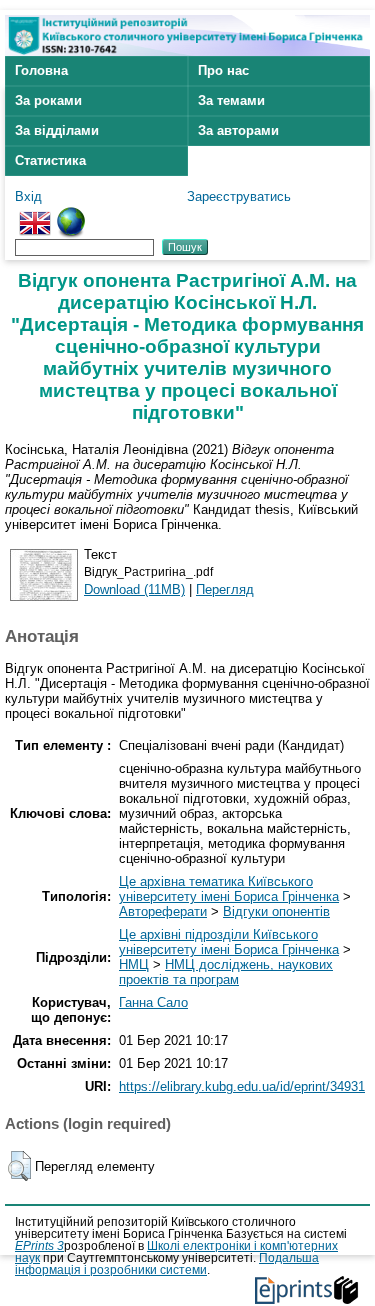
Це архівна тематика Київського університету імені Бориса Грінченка (229, 889)
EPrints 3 (39, 1246)
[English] (35, 214)
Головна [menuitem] (41, 70)
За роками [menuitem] (48, 100)
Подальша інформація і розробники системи (167, 1264)
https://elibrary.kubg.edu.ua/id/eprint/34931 (242, 1086)
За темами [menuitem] (231, 100)
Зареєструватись (239, 196)
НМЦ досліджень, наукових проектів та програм (226, 972)
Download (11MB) (134, 589)
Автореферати (163, 911)
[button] (19, 1166)
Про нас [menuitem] (223, 70)
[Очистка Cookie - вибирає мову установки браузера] (71, 214)
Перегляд (225, 589)
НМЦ (134, 964)
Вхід (28, 196)
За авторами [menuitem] (238, 130)
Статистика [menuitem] (50, 160)
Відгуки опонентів (276, 911)
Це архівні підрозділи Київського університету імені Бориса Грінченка (229, 942)
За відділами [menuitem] (57, 130)
